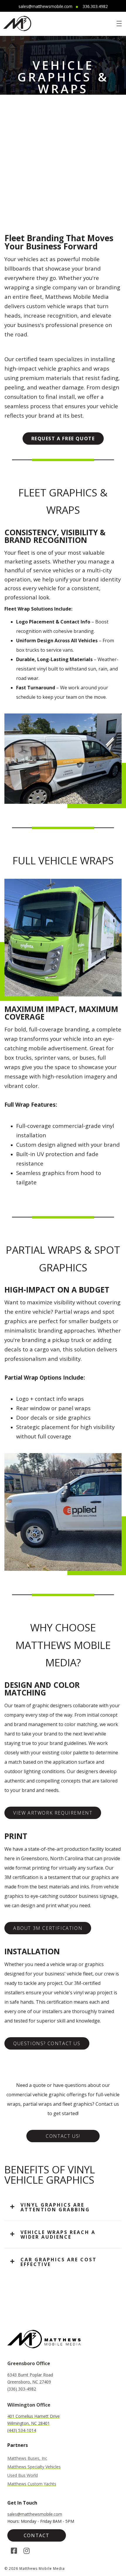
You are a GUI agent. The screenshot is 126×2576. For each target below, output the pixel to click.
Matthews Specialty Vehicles (34, 2467)
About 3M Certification (48, 1928)
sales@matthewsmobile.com (45, 6)
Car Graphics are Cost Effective (59, 2262)
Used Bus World (23, 2475)
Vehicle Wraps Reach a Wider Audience (58, 2235)
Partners (18, 2445)
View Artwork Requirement (53, 1813)
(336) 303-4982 (22, 2389)
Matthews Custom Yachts (32, 2484)
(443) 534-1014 (22, 2430)
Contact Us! (63, 2136)
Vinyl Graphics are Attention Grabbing (55, 2207)
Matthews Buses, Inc (27, 2458)
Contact (37, 2535)
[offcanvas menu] (119, 23)
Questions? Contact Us (47, 2043)
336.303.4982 (95, 6)
